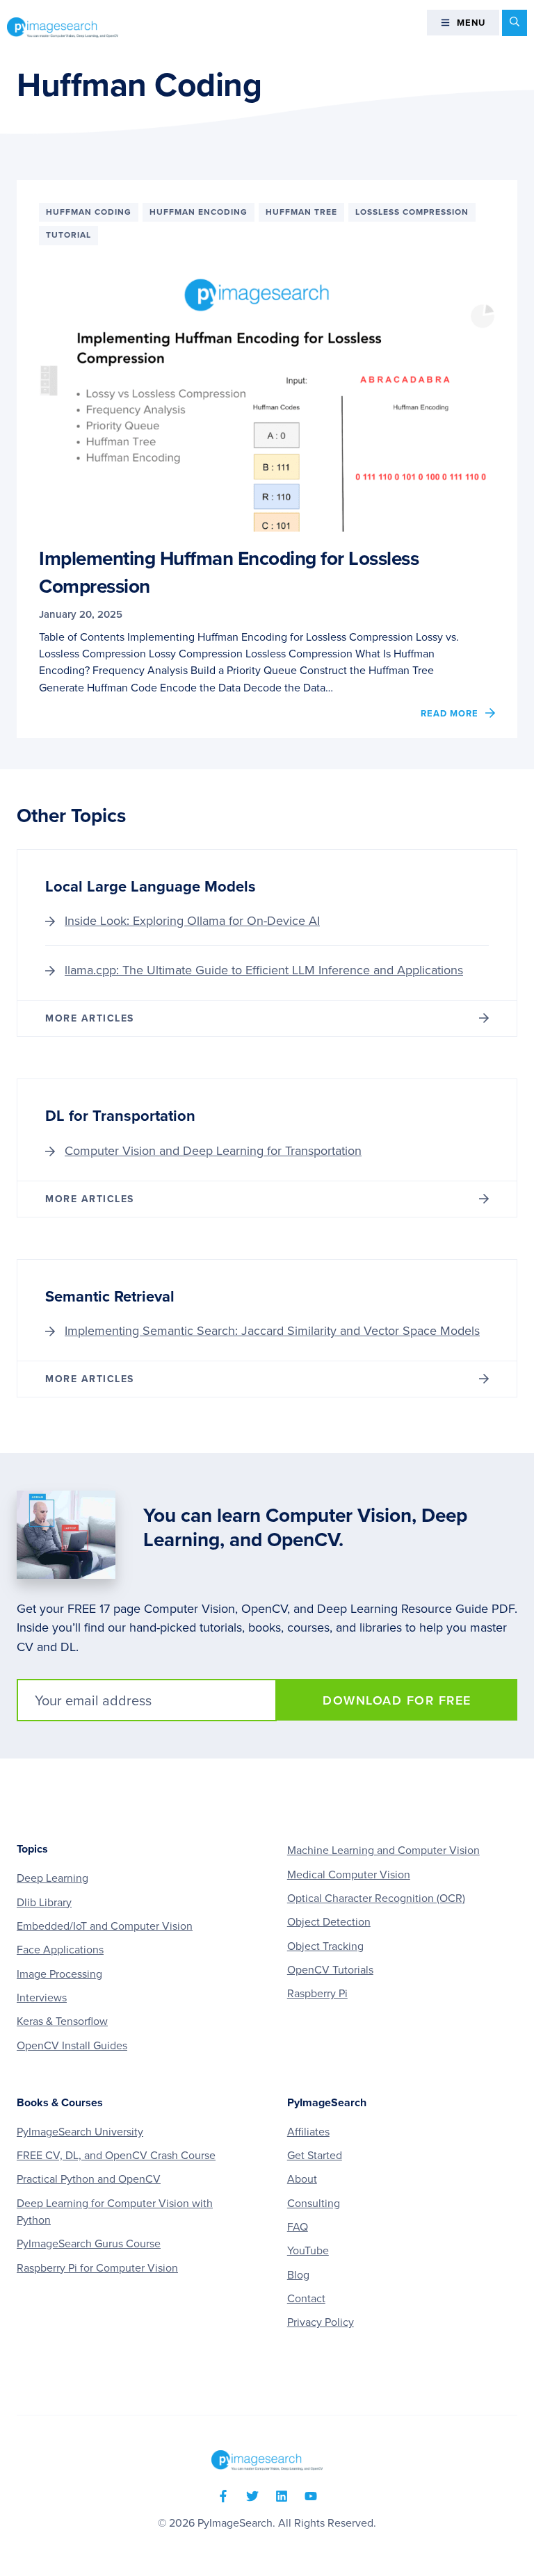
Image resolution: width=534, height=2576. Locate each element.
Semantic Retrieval (110, 1297)
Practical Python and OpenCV (89, 2179)
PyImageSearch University (80, 2132)
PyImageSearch (63, 27)
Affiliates (308, 2132)
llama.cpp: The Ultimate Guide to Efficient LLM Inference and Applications (264, 970)
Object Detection (329, 1922)
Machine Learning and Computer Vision (383, 1851)
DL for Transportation (120, 1116)
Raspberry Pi (317, 1994)
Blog (298, 2275)
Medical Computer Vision (349, 1875)
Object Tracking (325, 1946)
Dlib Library (44, 1903)
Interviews (42, 1998)
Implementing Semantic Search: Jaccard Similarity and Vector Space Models (272, 1331)
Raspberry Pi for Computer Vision (97, 2268)
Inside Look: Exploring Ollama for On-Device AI (192, 921)
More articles (90, 1018)
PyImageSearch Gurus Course (89, 2244)
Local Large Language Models (151, 887)
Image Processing (59, 1974)
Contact (306, 2299)
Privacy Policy (321, 2322)
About (302, 2179)
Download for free (397, 1700)
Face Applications (60, 1950)
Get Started (315, 2156)
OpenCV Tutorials (330, 1970)
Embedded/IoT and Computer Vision (105, 1926)
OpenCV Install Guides (72, 2046)
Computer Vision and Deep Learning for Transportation (213, 1151)
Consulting (314, 2204)
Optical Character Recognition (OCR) (376, 1898)
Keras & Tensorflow (62, 2021)
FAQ (298, 2227)
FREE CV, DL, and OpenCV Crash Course (116, 2156)
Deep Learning (52, 1878)
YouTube (308, 2251)
